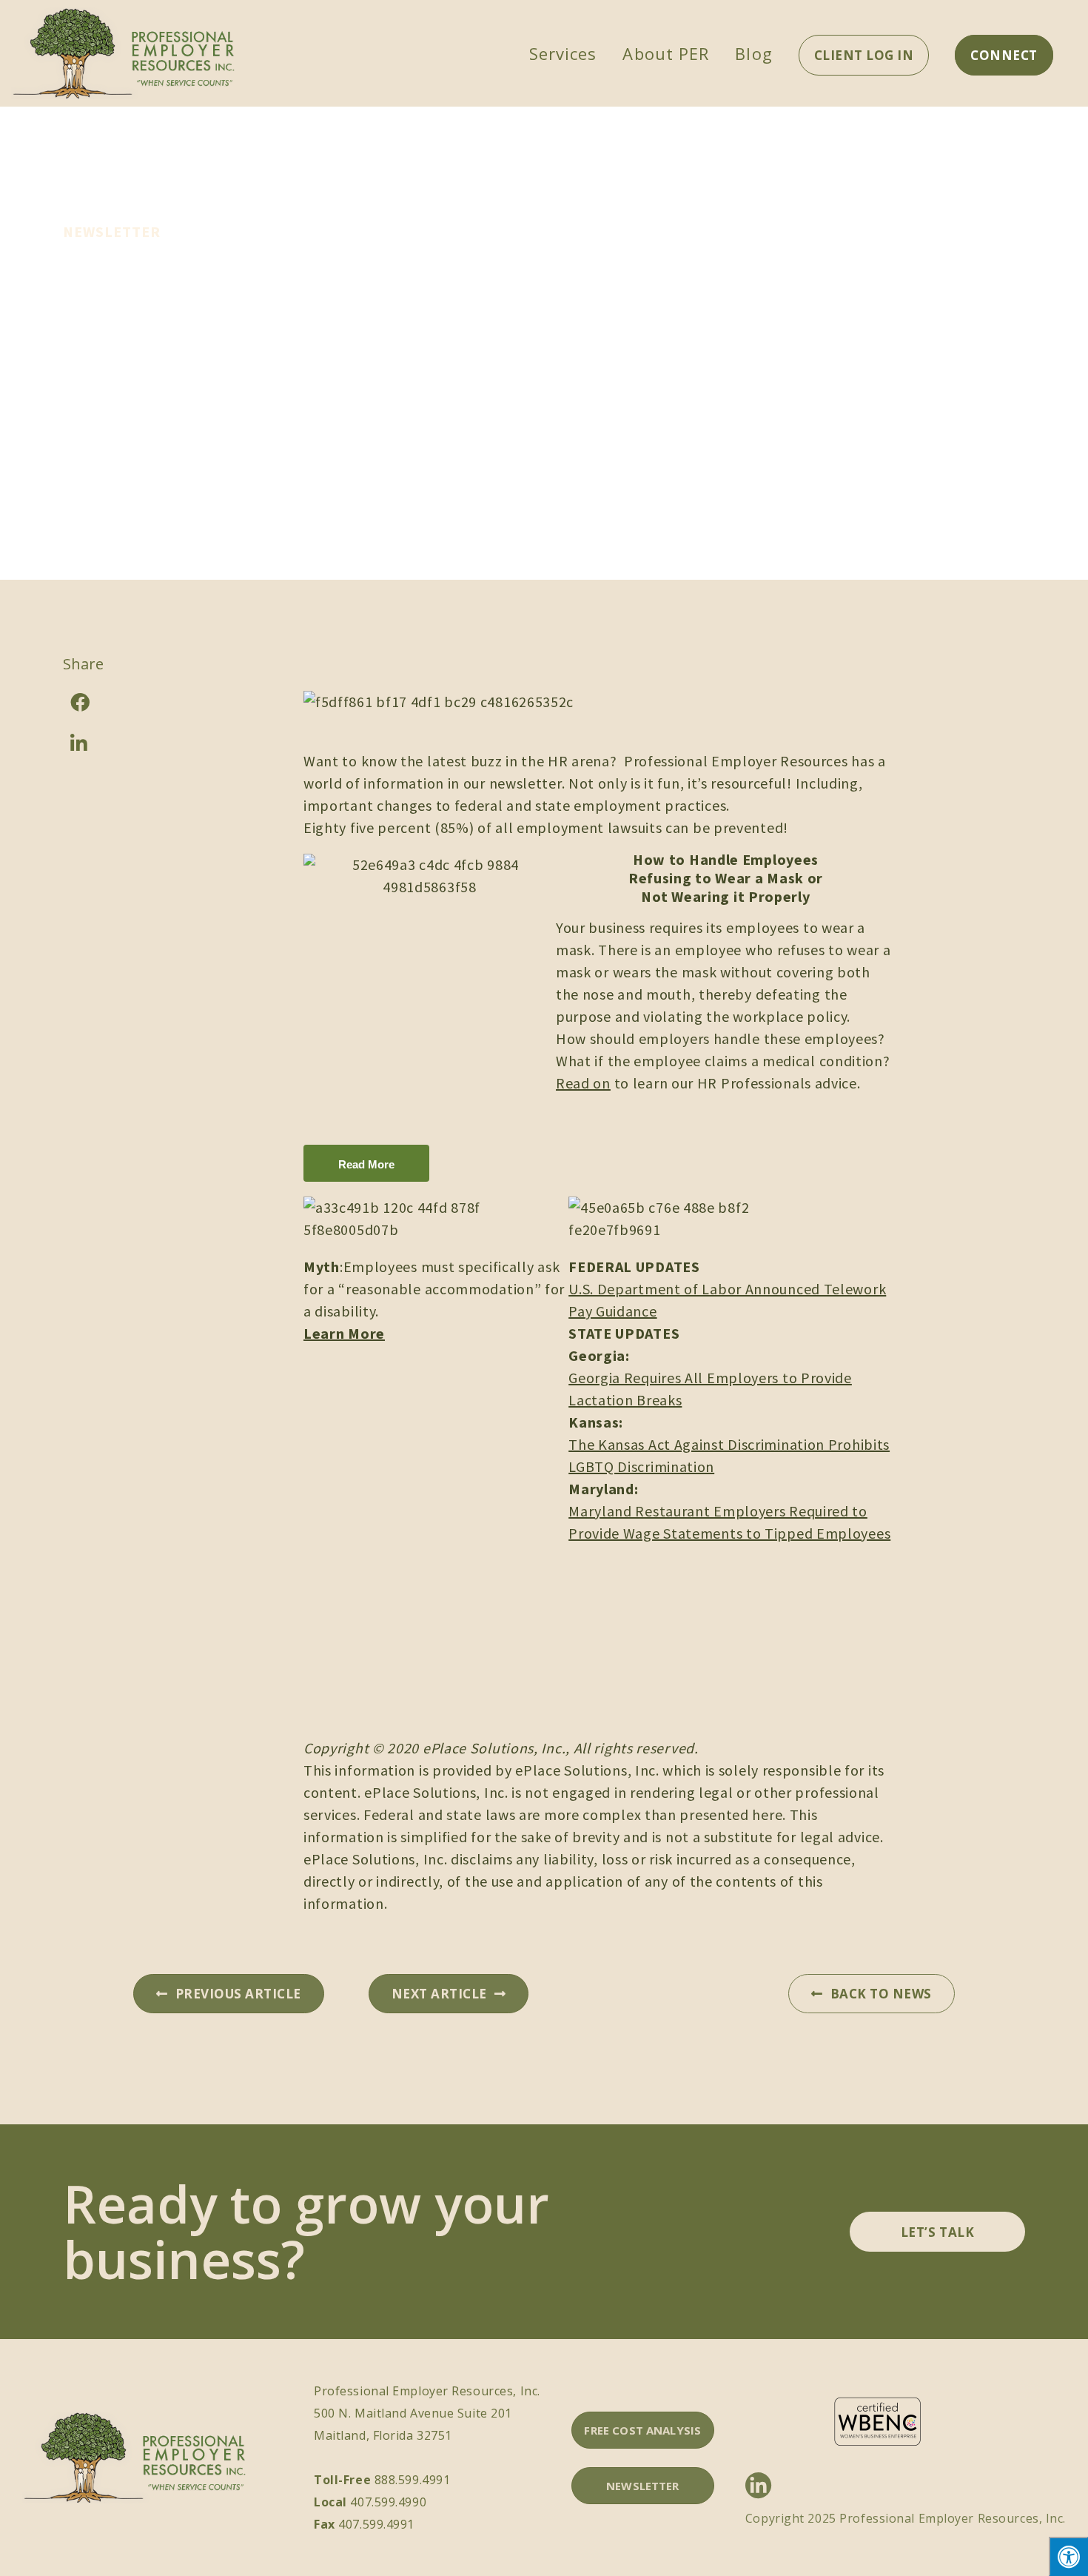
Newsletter (112, 231)
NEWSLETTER (643, 2486)
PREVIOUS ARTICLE (238, 1994)
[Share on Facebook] (122, 702)
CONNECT (1004, 55)
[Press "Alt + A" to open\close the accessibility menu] (1068, 2556)
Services (563, 53)
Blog (753, 53)
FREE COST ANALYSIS (642, 2430)
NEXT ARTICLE (439, 1994)
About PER (666, 53)
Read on (583, 1083)
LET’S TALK (937, 2232)
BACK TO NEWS (881, 1994)
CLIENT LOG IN (864, 55)
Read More (366, 1164)
